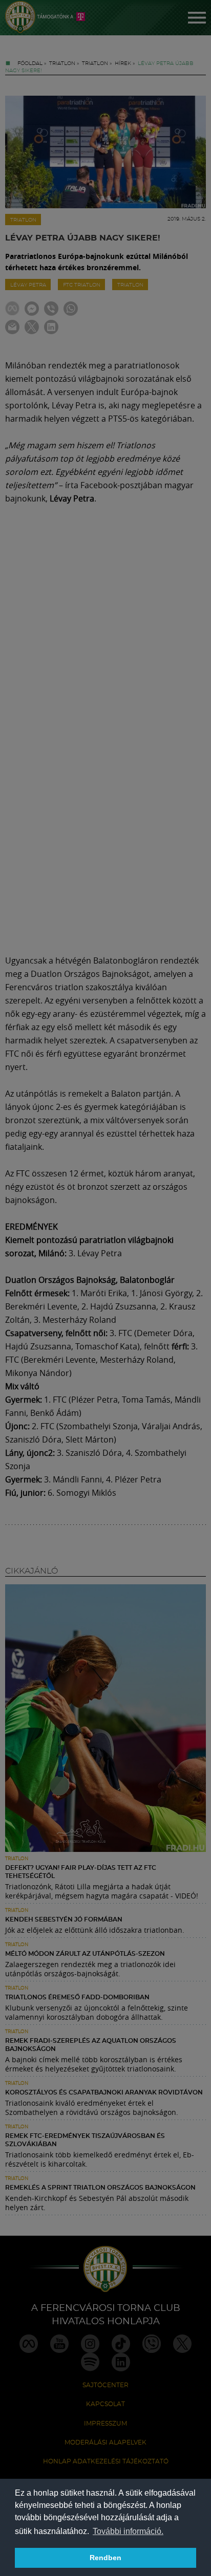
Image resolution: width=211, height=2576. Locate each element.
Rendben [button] (105, 2558)
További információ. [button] (128, 2531)
